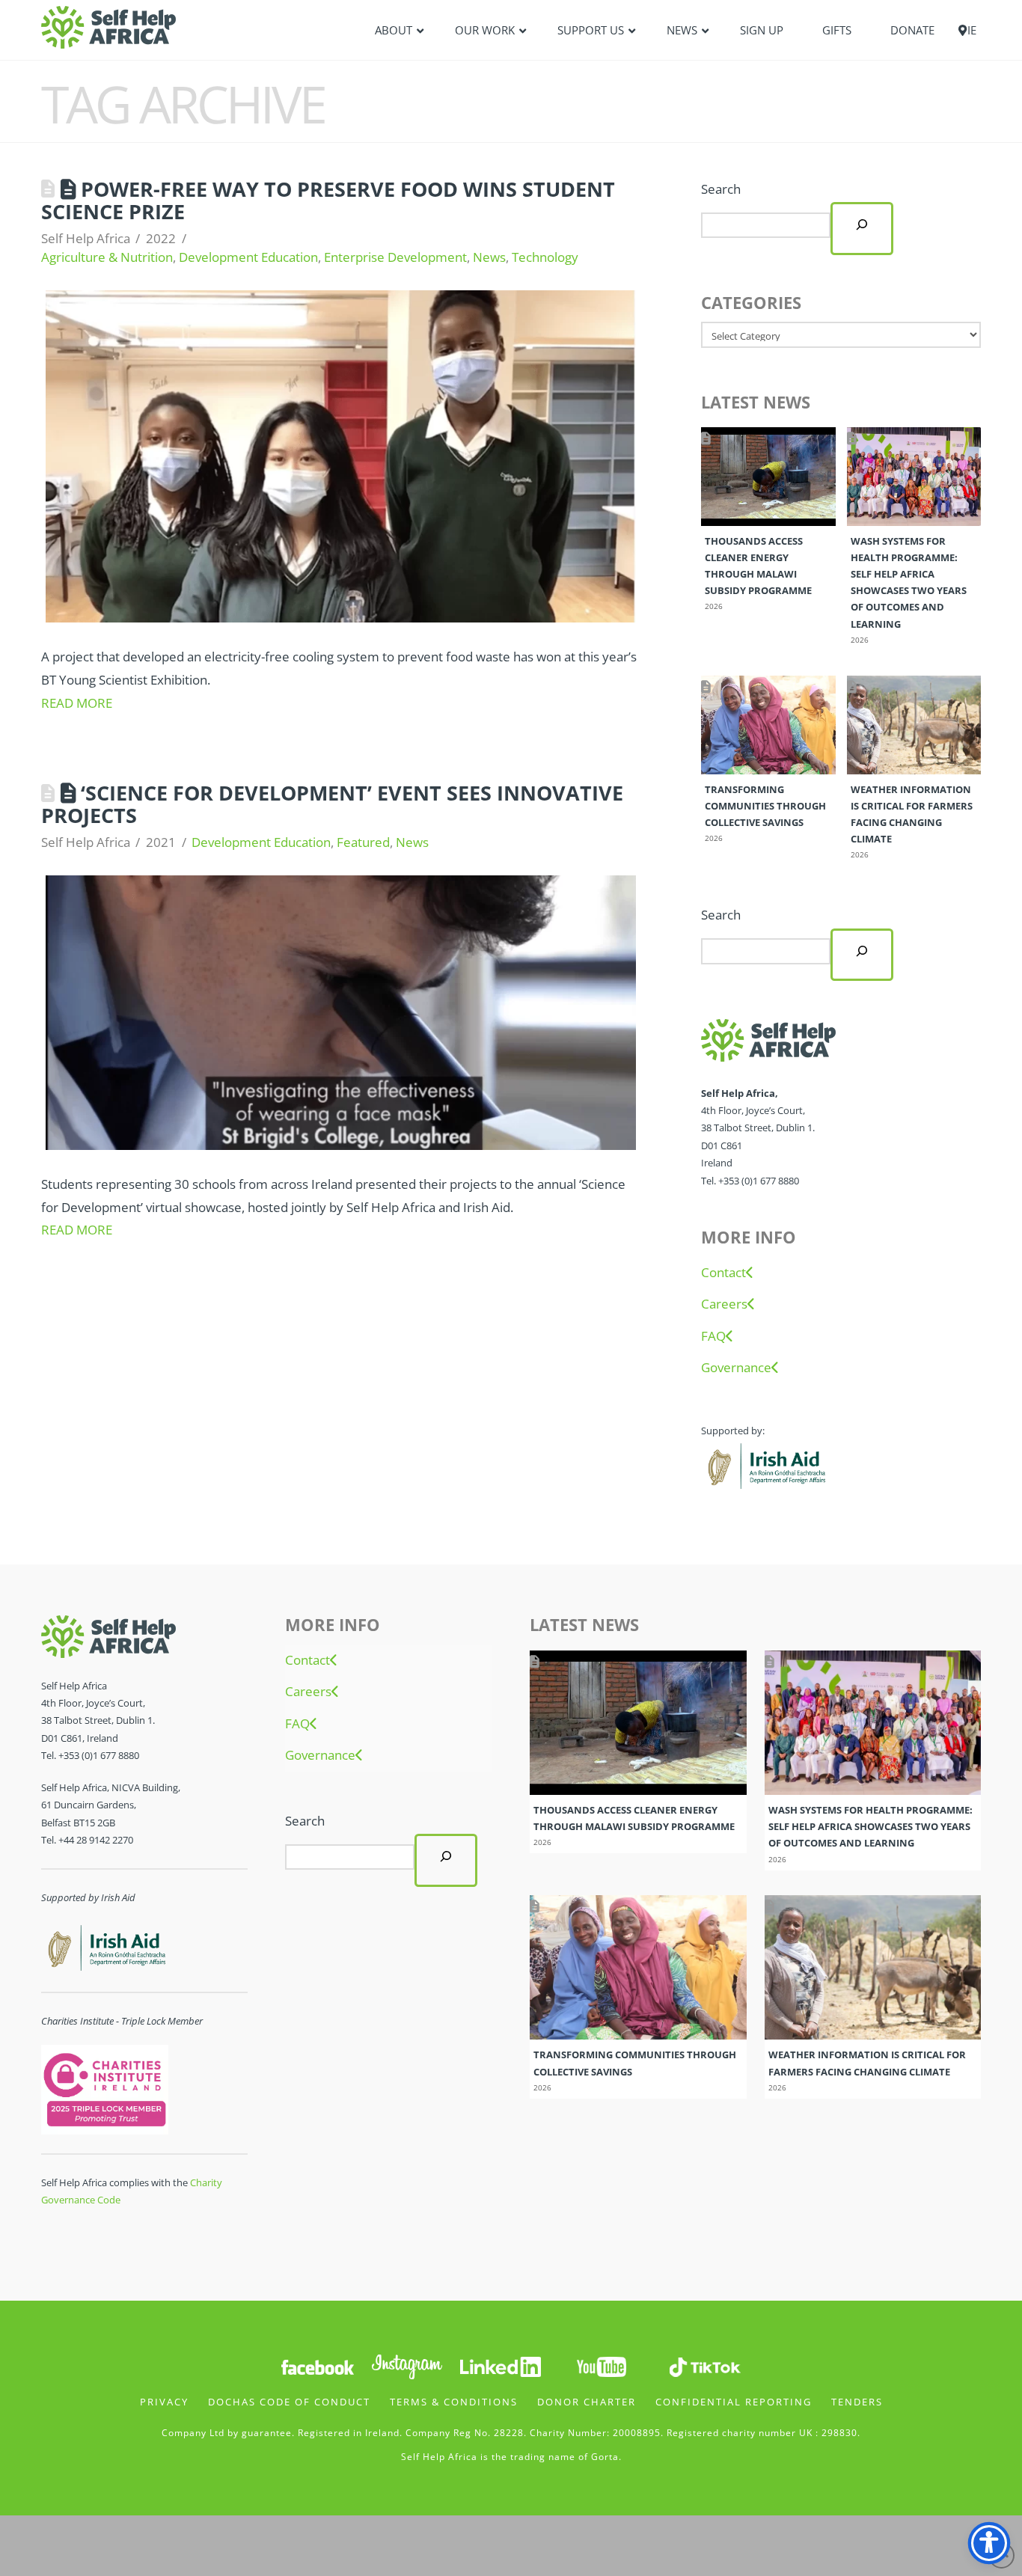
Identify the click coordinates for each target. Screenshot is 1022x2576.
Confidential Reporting (734, 2402)
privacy (164, 2402)
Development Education (248, 257)
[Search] (862, 228)
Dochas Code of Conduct (289, 2402)
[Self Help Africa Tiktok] (705, 2365)
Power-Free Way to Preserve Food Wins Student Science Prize (328, 200)
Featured (363, 842)
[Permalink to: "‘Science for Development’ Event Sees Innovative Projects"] (341, 1013)
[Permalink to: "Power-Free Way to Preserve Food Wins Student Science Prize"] (341, 457)
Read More (77, 703)
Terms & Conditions (454, 2402)
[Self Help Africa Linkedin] (498, 2365)
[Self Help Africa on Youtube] (602, 2365)
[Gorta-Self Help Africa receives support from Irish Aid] (765, 1464)
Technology (545, 257)
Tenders (857, 2402)
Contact (723, 1273)
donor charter (587, 2402)
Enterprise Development (395, 257)
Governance (736, 1368)
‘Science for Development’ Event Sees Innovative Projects (332, 804)
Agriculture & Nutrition (107, 257)
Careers (724, 1304)
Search (721, 189)
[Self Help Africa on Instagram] (408, 2365)
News (489, 257)
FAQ (713, 1336)
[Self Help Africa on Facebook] (317, 2365)
